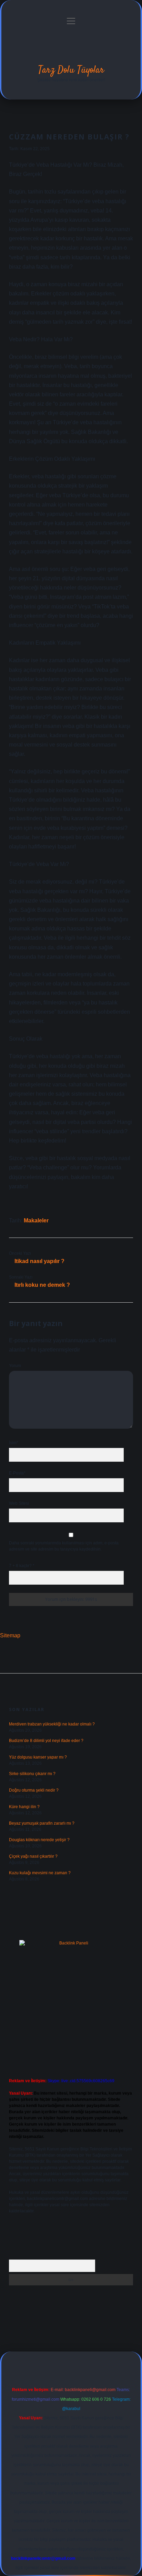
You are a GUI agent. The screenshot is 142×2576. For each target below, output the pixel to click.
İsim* (14, 1443)
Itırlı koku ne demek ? (42, 1285)
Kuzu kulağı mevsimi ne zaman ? (40, 1873)
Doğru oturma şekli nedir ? (34, 1790)
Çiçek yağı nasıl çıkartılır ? (33, 1856)
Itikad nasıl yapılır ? (39, 1261)
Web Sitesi (19, 1503)
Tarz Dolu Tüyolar (71, 70)
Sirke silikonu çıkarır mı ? (32, 1774)
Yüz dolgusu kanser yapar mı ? (38, 1757)
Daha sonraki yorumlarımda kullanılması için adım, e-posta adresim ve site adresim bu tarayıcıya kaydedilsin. (64, 1546)
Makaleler (36, 1221)
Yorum (15, 1366)
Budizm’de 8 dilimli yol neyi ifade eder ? (46, 1741)
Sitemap (10, 1635)
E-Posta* (17, 1473)
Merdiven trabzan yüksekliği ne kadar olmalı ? (52, 1724)
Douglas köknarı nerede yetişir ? (39, 1840)
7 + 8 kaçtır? (22, 1566)
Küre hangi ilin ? (24, 1807)
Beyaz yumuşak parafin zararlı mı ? (42, 1823)
